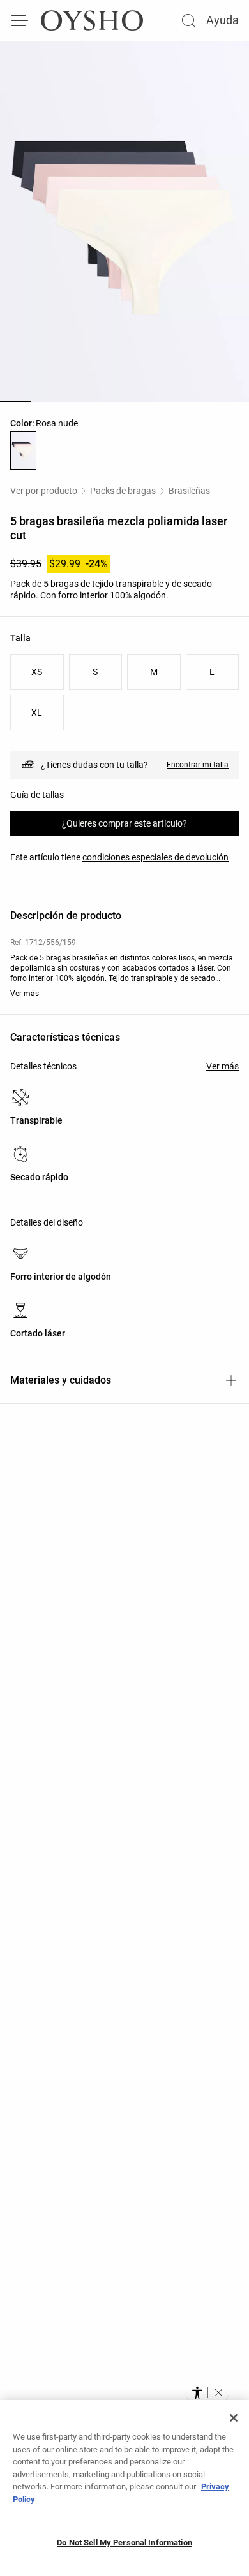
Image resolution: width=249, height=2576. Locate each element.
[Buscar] (188, 20)
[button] (218, 2392)
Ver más (25, 994)
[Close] (234, 2418)
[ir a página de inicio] (92, 20)
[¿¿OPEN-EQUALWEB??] (207, 2392)
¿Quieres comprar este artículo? (124, 823)
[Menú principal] (20, 20)
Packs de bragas (123, 491)
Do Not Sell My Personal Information (124, 2543)
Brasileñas (189, 491)
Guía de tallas (37, 795)
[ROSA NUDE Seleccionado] (23, 451)
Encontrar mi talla (198, 765)
